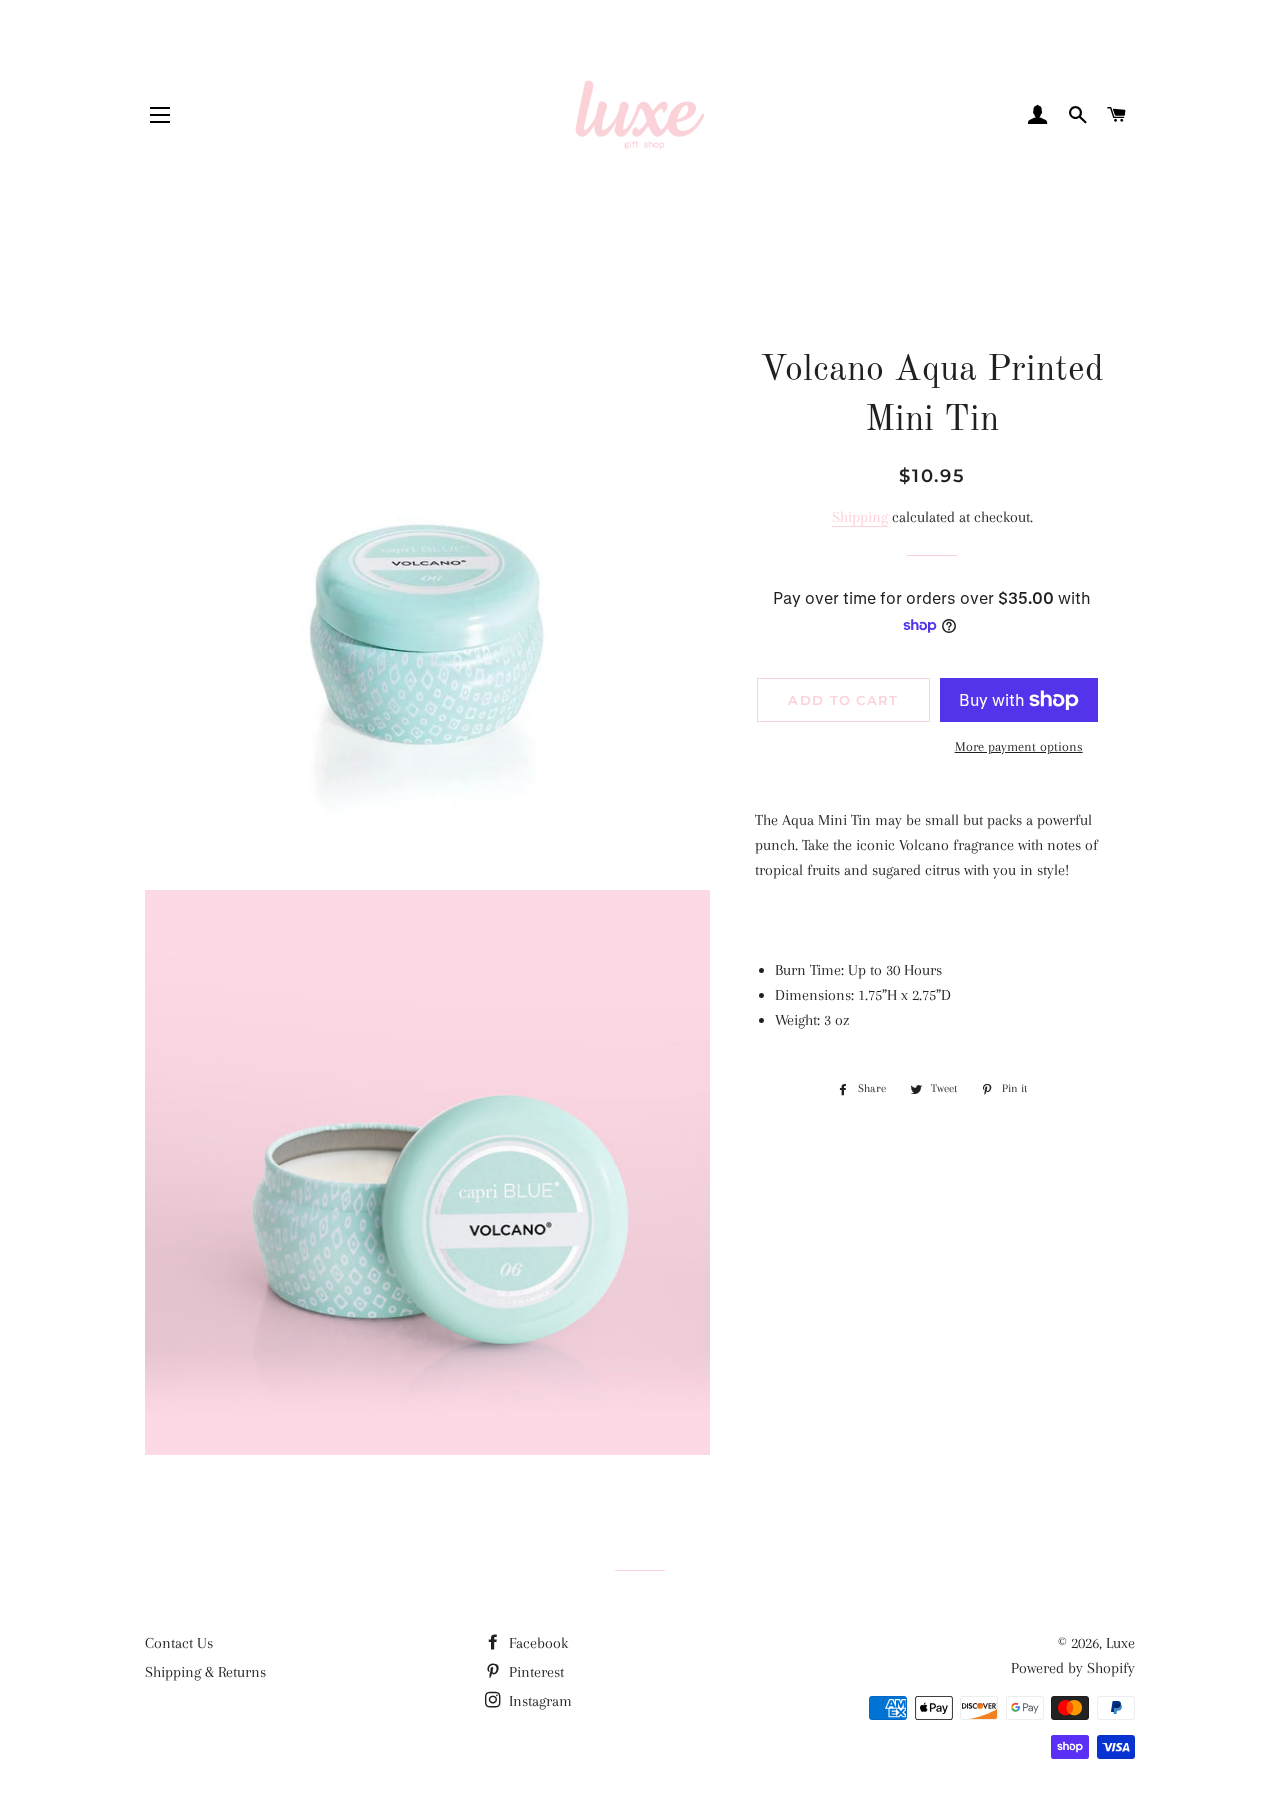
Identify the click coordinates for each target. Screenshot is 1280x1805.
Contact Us (179, 1643)
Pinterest (534, 1672)
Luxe (1120, 1643)
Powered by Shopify (1073, 1668)
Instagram (538, 1701)
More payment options (1019, 746)
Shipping (860, 517)
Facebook (536, 1643)
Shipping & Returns (205, 1672)
